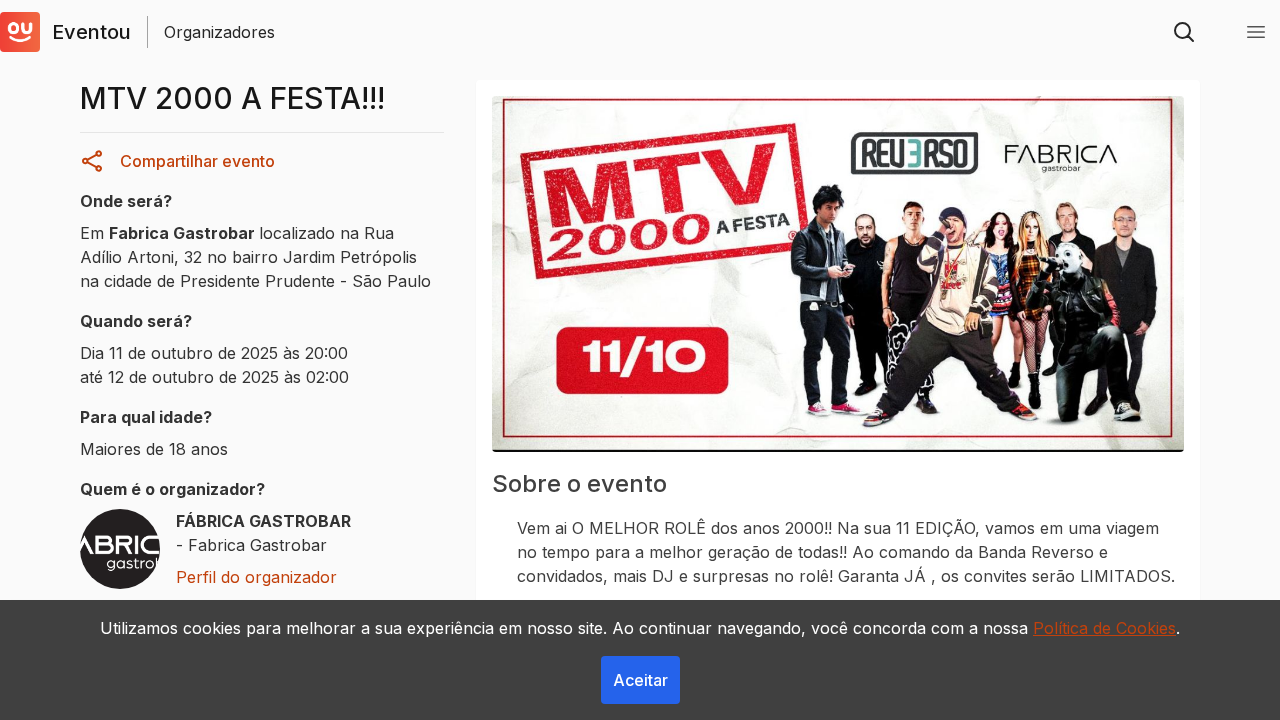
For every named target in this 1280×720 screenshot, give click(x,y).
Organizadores (219, 32)
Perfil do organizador (256, 577)
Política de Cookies (1104, 628)
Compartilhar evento (197, 161)
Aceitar (640, 680)
